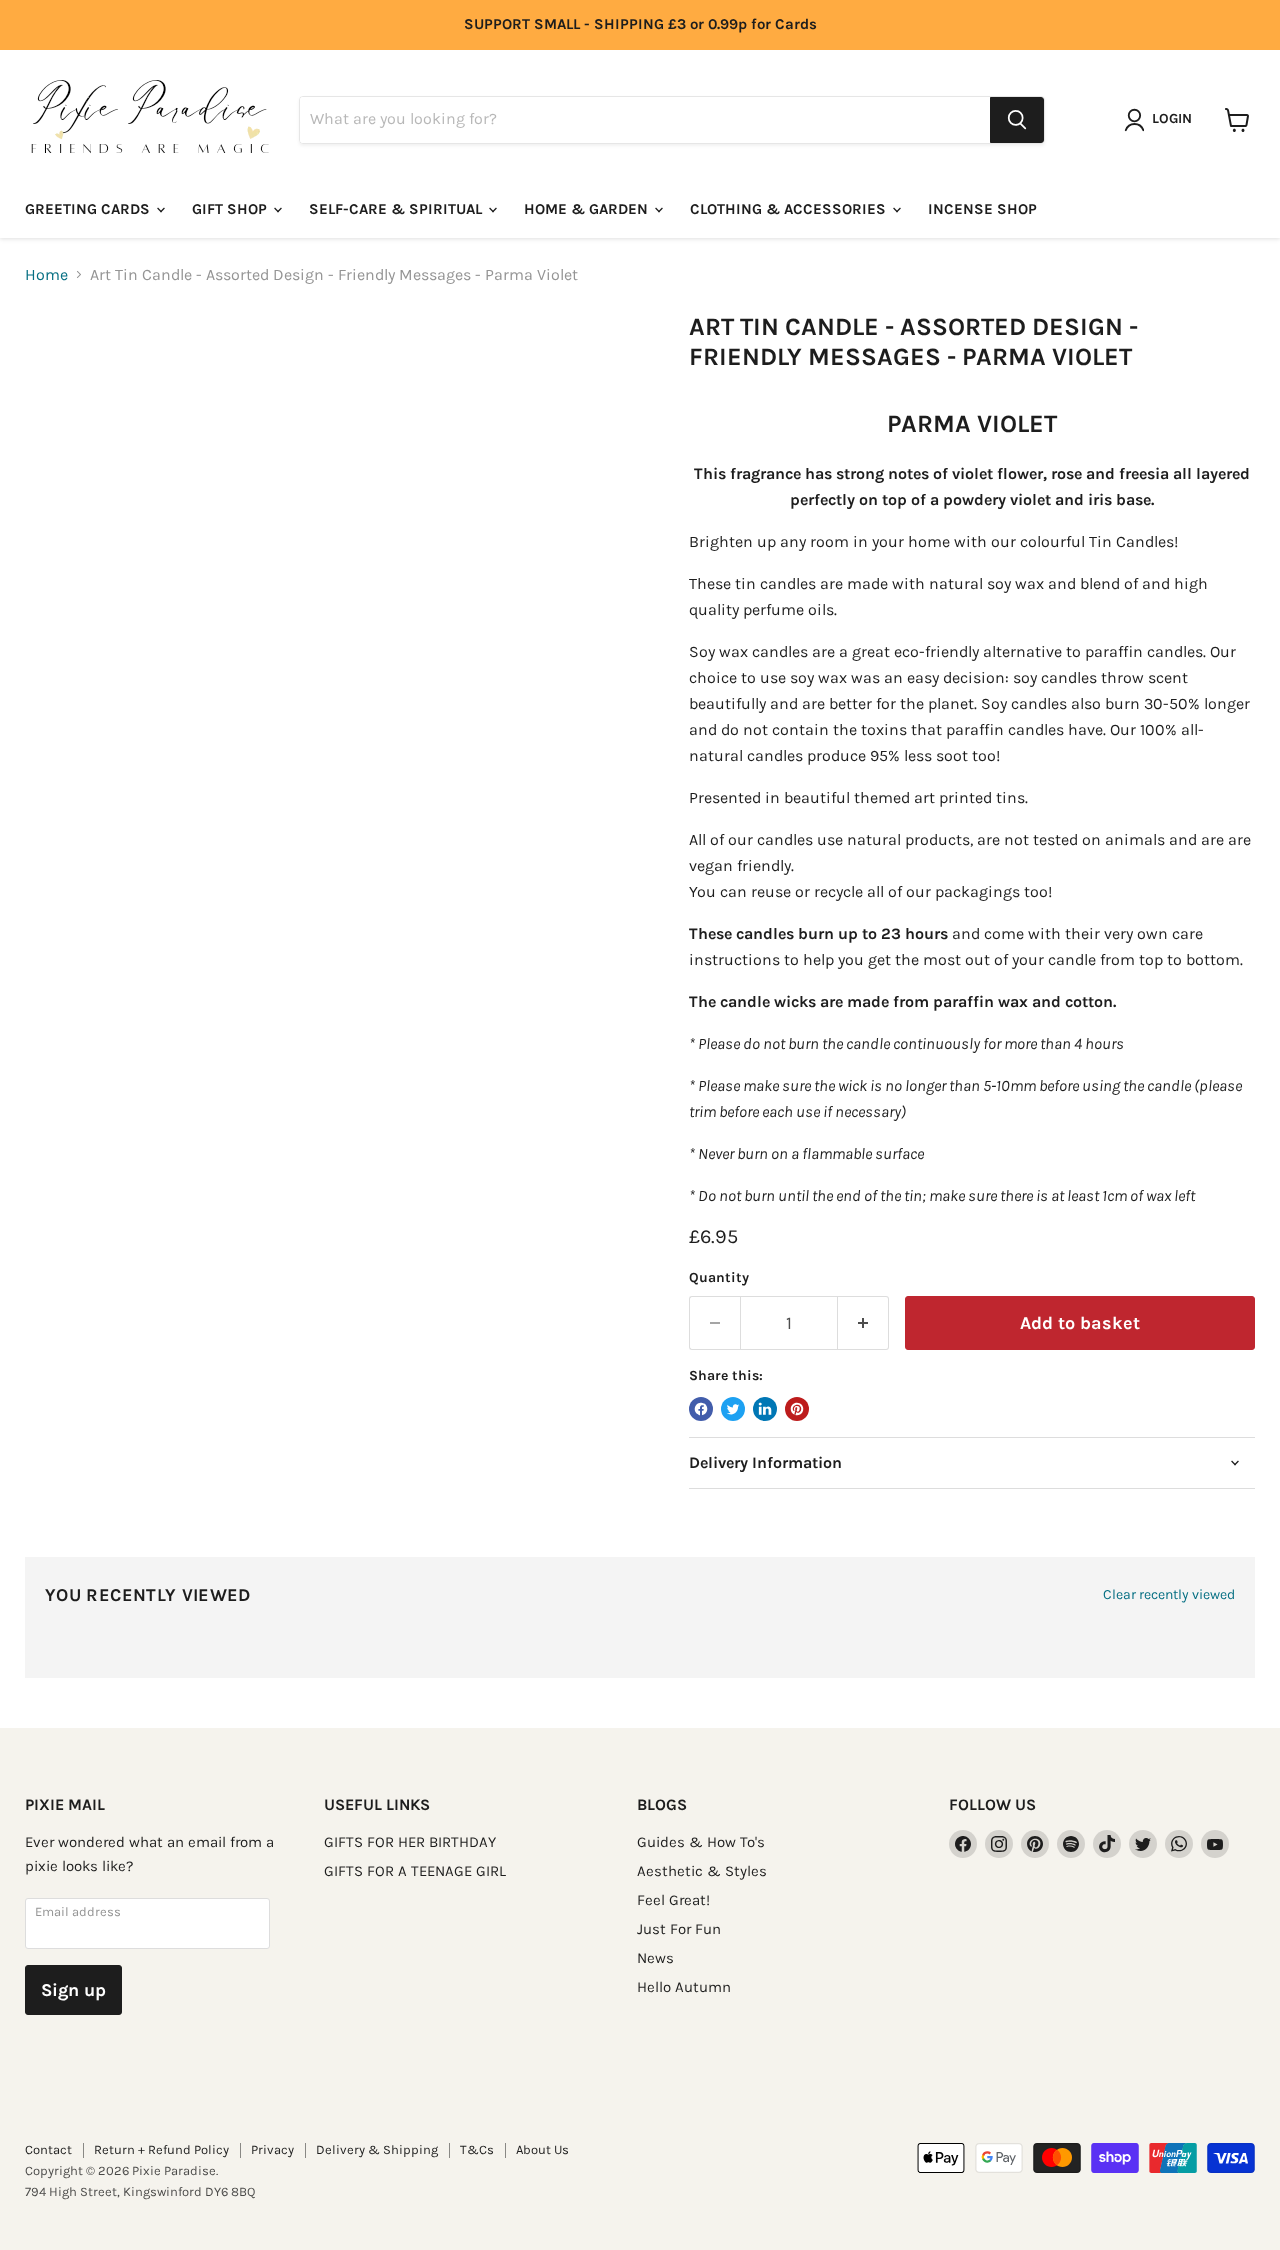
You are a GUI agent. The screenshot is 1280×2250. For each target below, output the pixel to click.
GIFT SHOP (231, 209)
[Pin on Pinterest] (797, 1409)
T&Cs (477, 2149)
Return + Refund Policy (161, 2149)
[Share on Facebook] (701, 1409)
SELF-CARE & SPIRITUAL (397, 209)
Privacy (272, 2149)
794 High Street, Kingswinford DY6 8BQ (140, 2191)
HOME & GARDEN (588, 209)
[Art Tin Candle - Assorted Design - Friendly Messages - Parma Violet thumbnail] (62, 369)
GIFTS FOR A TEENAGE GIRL (415, 1871)
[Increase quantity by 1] (863, 1323)
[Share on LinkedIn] (765, 1409)
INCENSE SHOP (982, 209)
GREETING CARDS (89, 209)
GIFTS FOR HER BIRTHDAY (410, 1842)
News (655, 1958)
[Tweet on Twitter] (733, 1409)
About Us (542, 2149)
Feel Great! (673, 1900)
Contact (48, 2149)
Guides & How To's (701, 1842)
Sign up (73, 1990)
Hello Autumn (684, 1987)
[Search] (1017, 120)
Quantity (719, 1278)
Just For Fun (679, 1929)
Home (46, 275)
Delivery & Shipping (377, 2149)
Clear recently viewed (1169, 1595)
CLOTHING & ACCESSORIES (790, 209)
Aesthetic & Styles (702, 1871)
